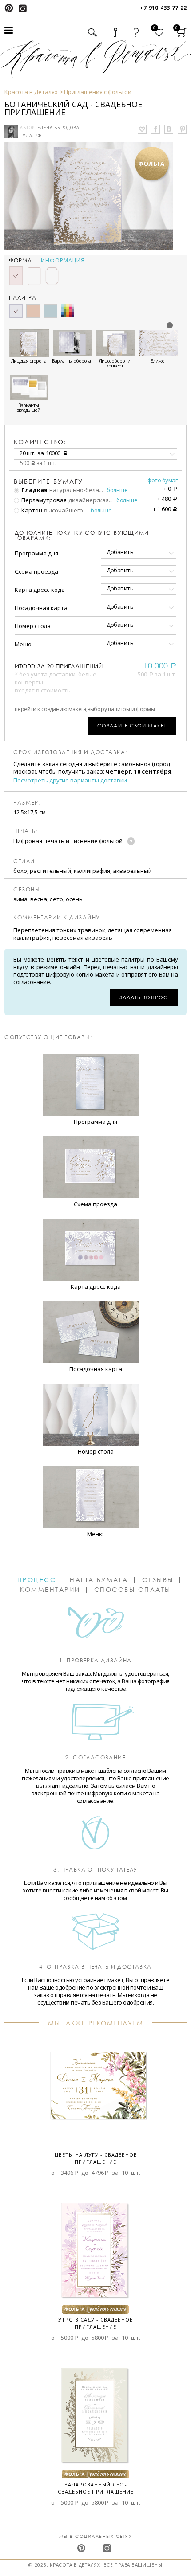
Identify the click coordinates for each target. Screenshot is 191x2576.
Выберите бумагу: (50, 481)
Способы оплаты (133, 1590)
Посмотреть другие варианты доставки (70, 780)
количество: (40, 442)
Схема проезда (36, 571)
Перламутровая (43, 500)
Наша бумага (99, 1580)
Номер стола (33, 626)
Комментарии (50, 1590)
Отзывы (158, 1580)
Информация (63, 261)
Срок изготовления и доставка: (70, 752)
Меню (23, 644)
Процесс (37, 1580)
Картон (31, 510)
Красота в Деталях (31, 92)
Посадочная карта (41, 608)
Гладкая (34, 490)
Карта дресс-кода (40, 590)
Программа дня (36, 553)
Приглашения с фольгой (98, 92)
